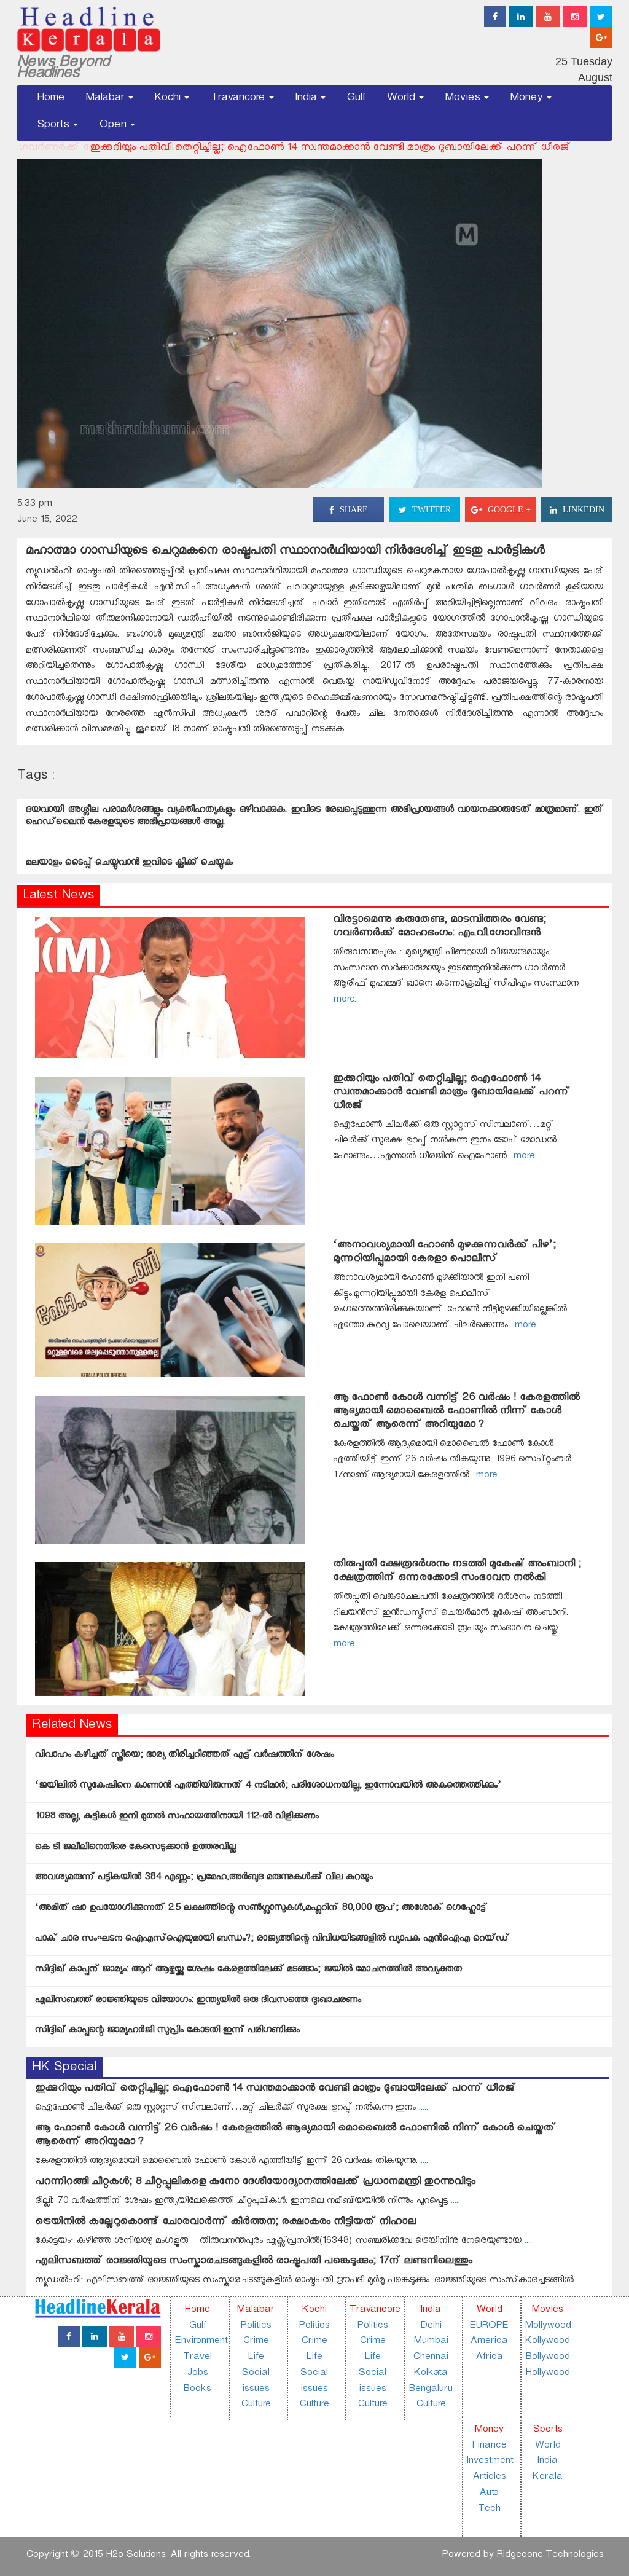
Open (114, 126)
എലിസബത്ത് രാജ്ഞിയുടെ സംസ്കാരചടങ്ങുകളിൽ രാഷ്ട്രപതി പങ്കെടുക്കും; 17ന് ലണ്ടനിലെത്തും (254, 2262)
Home (51, 99)
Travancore (239, 99)
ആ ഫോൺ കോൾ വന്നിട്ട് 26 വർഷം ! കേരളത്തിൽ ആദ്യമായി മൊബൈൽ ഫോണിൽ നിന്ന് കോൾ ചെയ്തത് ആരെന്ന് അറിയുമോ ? (456, 1412)
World (402, 99)
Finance (489, 2447)
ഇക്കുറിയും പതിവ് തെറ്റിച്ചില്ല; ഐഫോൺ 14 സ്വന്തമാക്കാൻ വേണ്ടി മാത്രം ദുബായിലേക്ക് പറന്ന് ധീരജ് (257, 149)
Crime (256, 2342)
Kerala (547, 2478)
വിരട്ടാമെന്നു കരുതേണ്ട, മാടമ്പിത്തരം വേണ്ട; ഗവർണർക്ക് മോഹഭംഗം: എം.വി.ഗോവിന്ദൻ (440, 928)
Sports (54, 126)
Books (197, 2390)
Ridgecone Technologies (550, 2556)
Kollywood (547, 2342)
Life (256, 2358)
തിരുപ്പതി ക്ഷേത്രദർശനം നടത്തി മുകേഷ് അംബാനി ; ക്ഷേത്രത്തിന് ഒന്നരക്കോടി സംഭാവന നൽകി (457, 1572)
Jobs (197, 2374)
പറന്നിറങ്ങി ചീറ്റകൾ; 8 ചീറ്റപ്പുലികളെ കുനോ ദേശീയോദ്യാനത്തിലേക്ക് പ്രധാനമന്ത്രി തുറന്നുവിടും (255, 2183)
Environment (201, 2342)
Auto (489, 2494)
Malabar (106, 99)
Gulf (356, 99)
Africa (489, 2358)
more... (523, 1157)
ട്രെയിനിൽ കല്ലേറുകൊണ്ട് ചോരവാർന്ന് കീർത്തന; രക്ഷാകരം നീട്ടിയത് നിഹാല (225, 2223)
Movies (464, 99)
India (307, 99)
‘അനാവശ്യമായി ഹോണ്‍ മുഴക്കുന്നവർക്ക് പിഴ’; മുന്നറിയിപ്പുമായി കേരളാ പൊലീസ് (444, 1253)
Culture (256, 2405)
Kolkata (430, 2374)
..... (422, 2109)
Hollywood (547, 2374)
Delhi (431, 2327)
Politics (256, 2327)
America (489, 2342)
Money (528, 99)
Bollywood (547, 2358)
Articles (489, 2478)
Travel (197, 2358)
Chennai (430, 2358)
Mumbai (431, 2342)
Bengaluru (430, 2390)
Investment (490, 2462)
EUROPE (489, 2327)
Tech (489, 2510)
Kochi (169, 99)
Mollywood (548, 2327)
